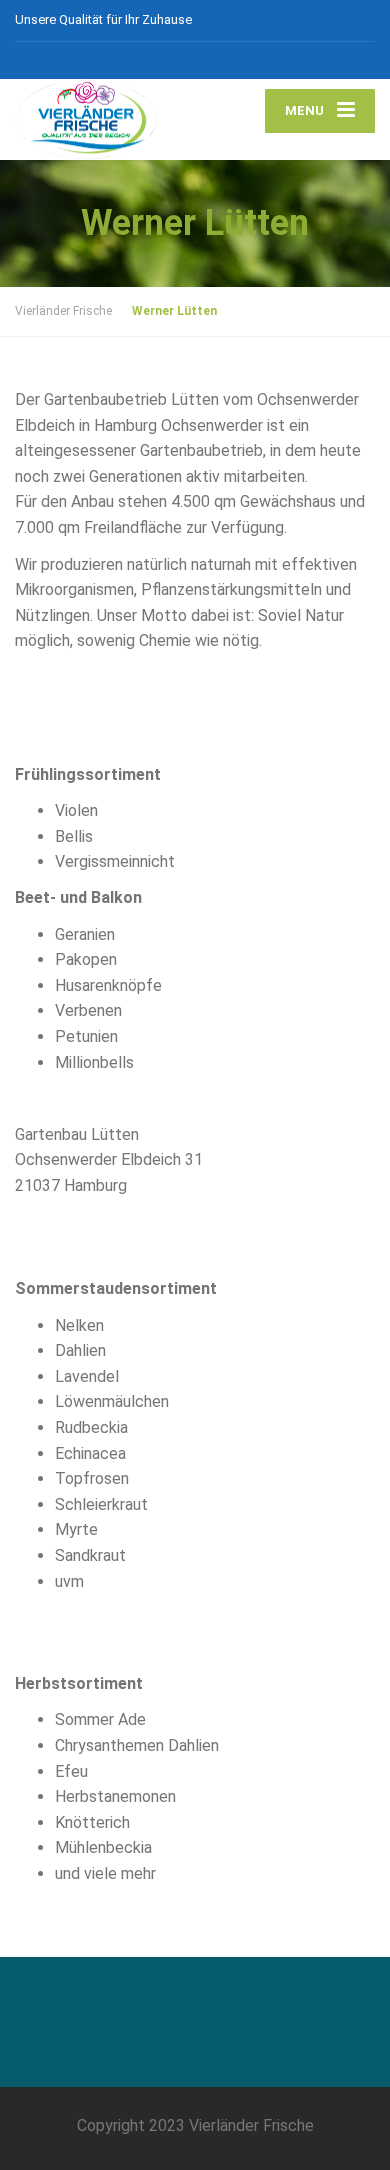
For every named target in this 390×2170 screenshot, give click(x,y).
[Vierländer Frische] (105, 120)
